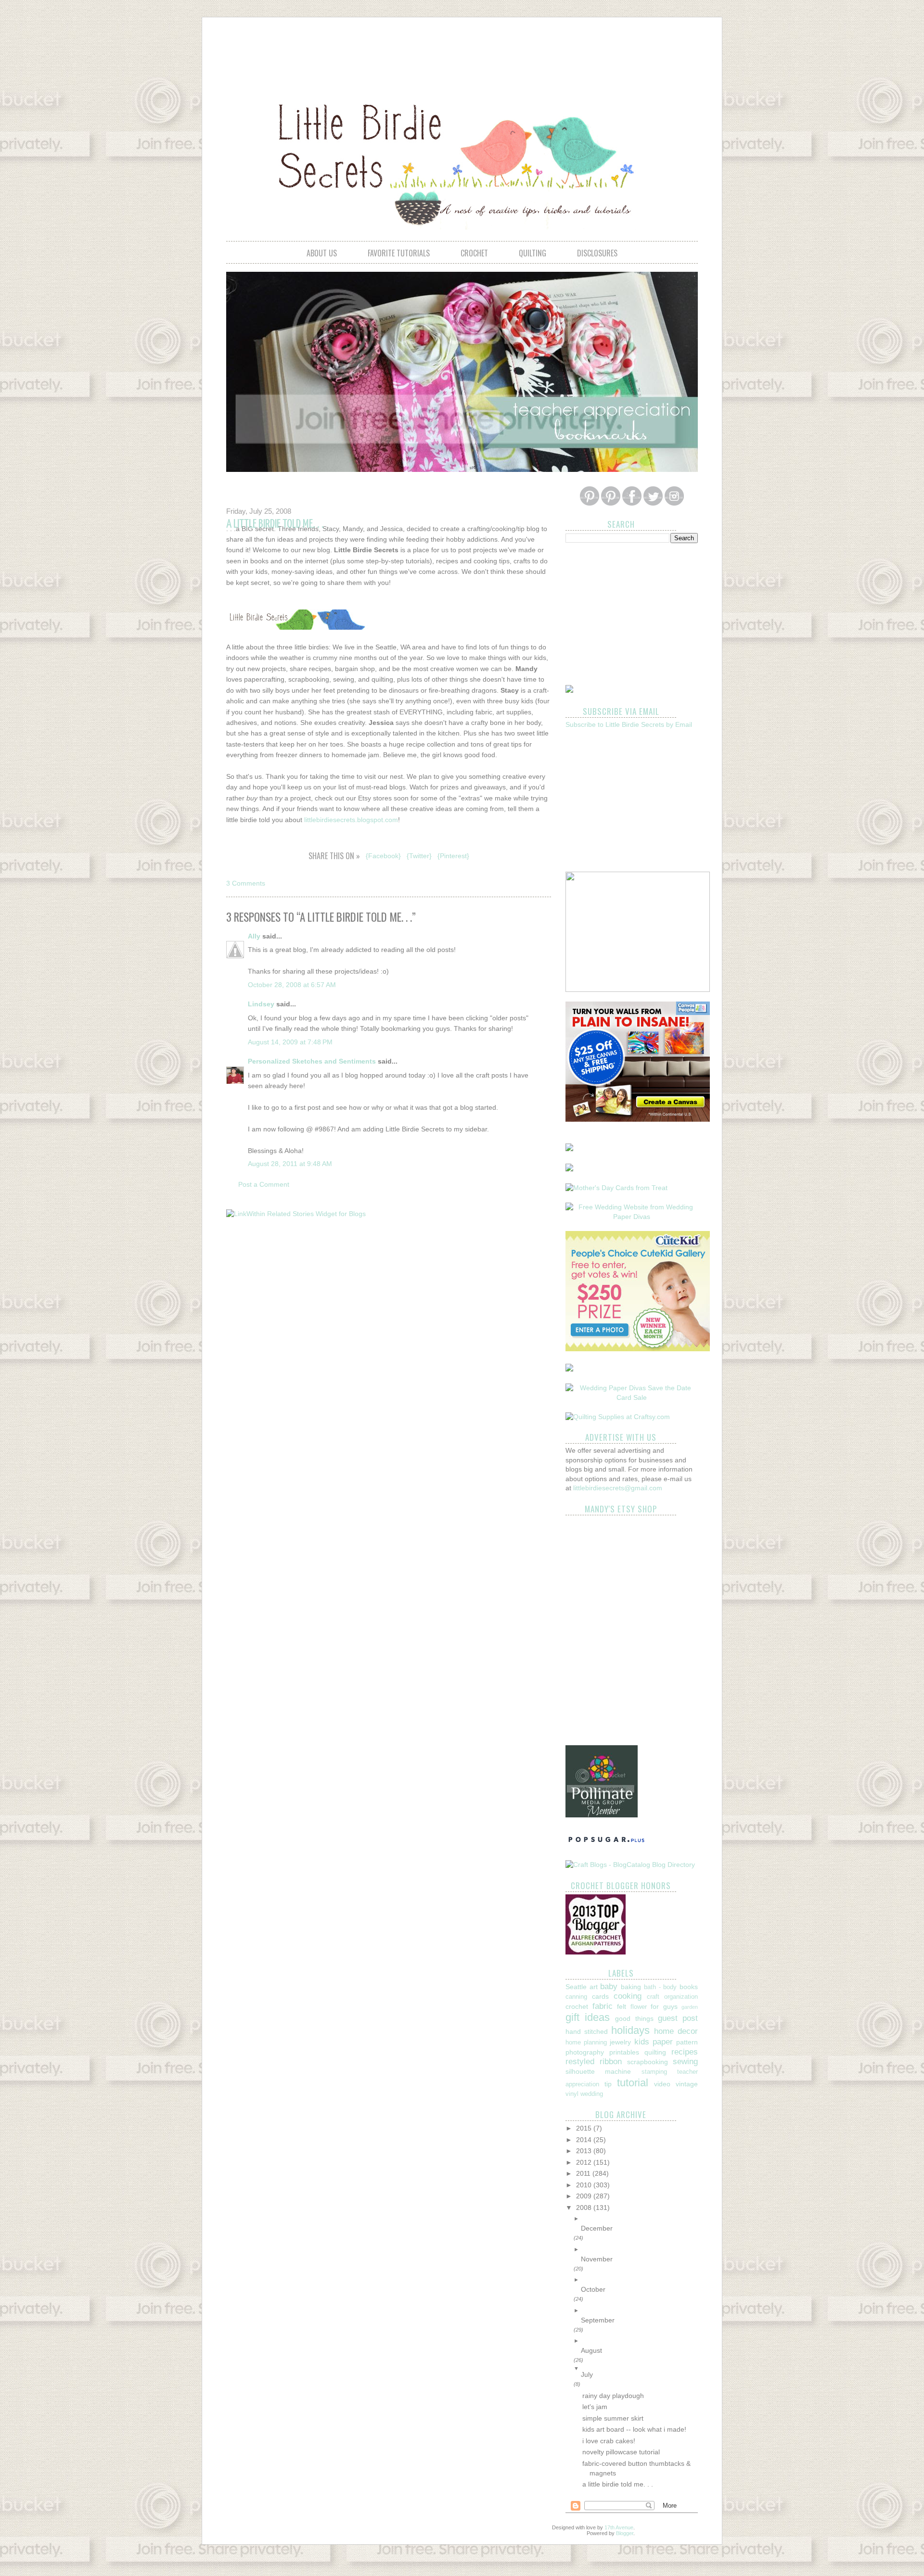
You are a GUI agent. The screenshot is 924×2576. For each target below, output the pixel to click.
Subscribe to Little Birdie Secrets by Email (629, 724)
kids (642, 2042)
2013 (585, 2151)
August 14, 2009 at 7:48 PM (290, 1042)
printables (624, 2052)
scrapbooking (648, 2062)
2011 (584, 2173)
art (594, 1987)
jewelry (620, 2042)
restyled (580, 2062)
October (593, 2289)
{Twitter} (419, 856)
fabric (603, 2006)
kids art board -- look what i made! (634, 2429)
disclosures (597, 253)
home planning (586, 2043)
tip (608, 2084)
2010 (585, 2185)
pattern (687, 2042)
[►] (639, 2219)
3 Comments (246, 883)
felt (622, 2006)
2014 (585, 2140)
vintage (687, 2084)
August (591, 2350)
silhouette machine (598, 2071)
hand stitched (587, 2031)
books (689, 1987)
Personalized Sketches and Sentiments (312, 1061)
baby (609, 1986)
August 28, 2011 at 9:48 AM (290, 1164)
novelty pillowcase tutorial (621, 2452)
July (587, 2374)
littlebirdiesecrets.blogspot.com (351, 820)
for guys (664, 2006)
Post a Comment (264, 1184)
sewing (685, 2062)
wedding (592, 2094)
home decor (676, 2031)
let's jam (595, 2407)
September (598, 2320)
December (597, 2228)
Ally (254, 936)
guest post (678, 2018)
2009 (585, 2196)
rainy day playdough (613, 2396)
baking (631, 1987)
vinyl (572, 2094)
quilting (533, 253)
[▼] (639, 2368)
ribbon (611, 2062)
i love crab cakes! (609, 2441)
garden (690, 2007)
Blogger (625, 2533)
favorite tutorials (399, 253)
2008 (585, 2208)
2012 (585, 2162)
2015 (585, 2128)
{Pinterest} (453, 856)
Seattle (576, 1987)
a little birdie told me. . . (618, 2484)
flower (639, 2007)
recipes (685, 2052)
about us (322, 253)
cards (600, 1996)
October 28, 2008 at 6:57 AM (292, 985)
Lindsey (261, 1004)
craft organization (672, 1997)
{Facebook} (383, 856)
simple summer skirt (613, 2418)
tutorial (633, 2083)
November (597, 2259)
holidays (630, 2030)
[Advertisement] (462, 51)
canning (576, 1997)
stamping (654, 2072)
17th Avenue (619, 2527)
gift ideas (588, 2017)
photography (585, 2052)
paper (663, 2042)
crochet (474, 253)
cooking (628, 1996)
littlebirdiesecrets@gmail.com (618, 1488)
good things (634, 2018)
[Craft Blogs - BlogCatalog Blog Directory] (630, 1865)
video (662, 2084)
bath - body (660, 1987)
